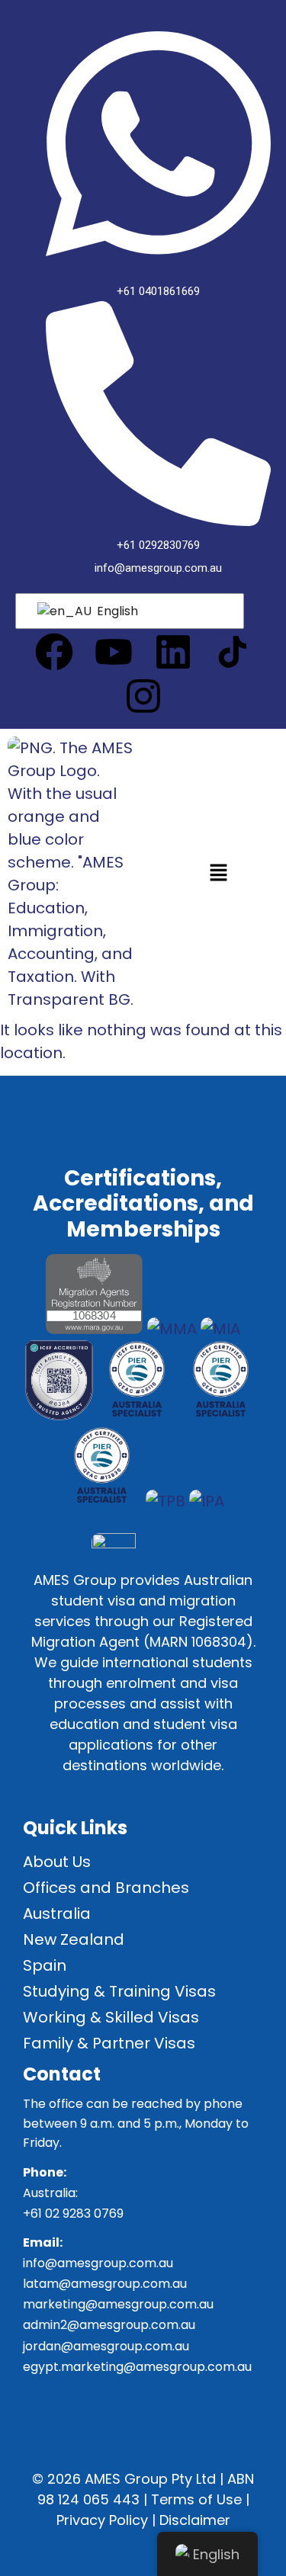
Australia (57, 1914)
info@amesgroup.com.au (98, 2263)
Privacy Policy (102, 2520)
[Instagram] (143, 696)
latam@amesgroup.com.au (105, 2284)
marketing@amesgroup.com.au (118, 2304)
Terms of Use (196, 2499)
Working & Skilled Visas (111, 2017)
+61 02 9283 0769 (73, 2213)
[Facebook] (54, 652)
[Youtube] (114, 652)
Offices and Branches (106, 1888)
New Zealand (74, 1939)
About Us (57, 1862)
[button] (218, 874)
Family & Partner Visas (109, 2043)
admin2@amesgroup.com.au (109, 2325)
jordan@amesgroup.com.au (106, 2346)
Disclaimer (195, 2520)
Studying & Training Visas (119, 1991)
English (116, 611)
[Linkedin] (173, 652)
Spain (45, 1965)
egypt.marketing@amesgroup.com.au (137, 2367)
